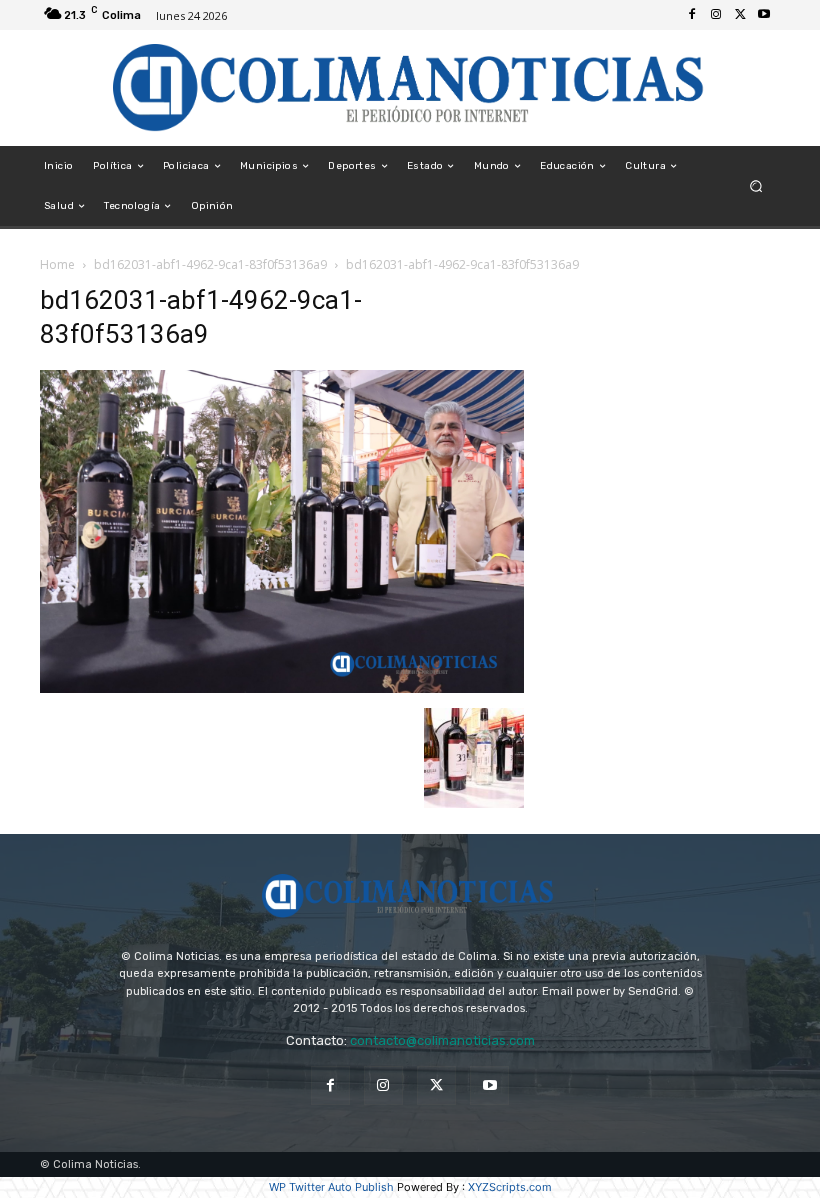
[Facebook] (692, 15)
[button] (756, 186)
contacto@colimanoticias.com (442, 1040)
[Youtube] (764, 15)
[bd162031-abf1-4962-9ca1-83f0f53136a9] (282, 687)
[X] (740, 15)
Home (57, 264)
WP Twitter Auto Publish (331, 1187)
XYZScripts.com (510, 1187)
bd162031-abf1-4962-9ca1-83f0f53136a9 (210, 264)
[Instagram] (716, 15)
